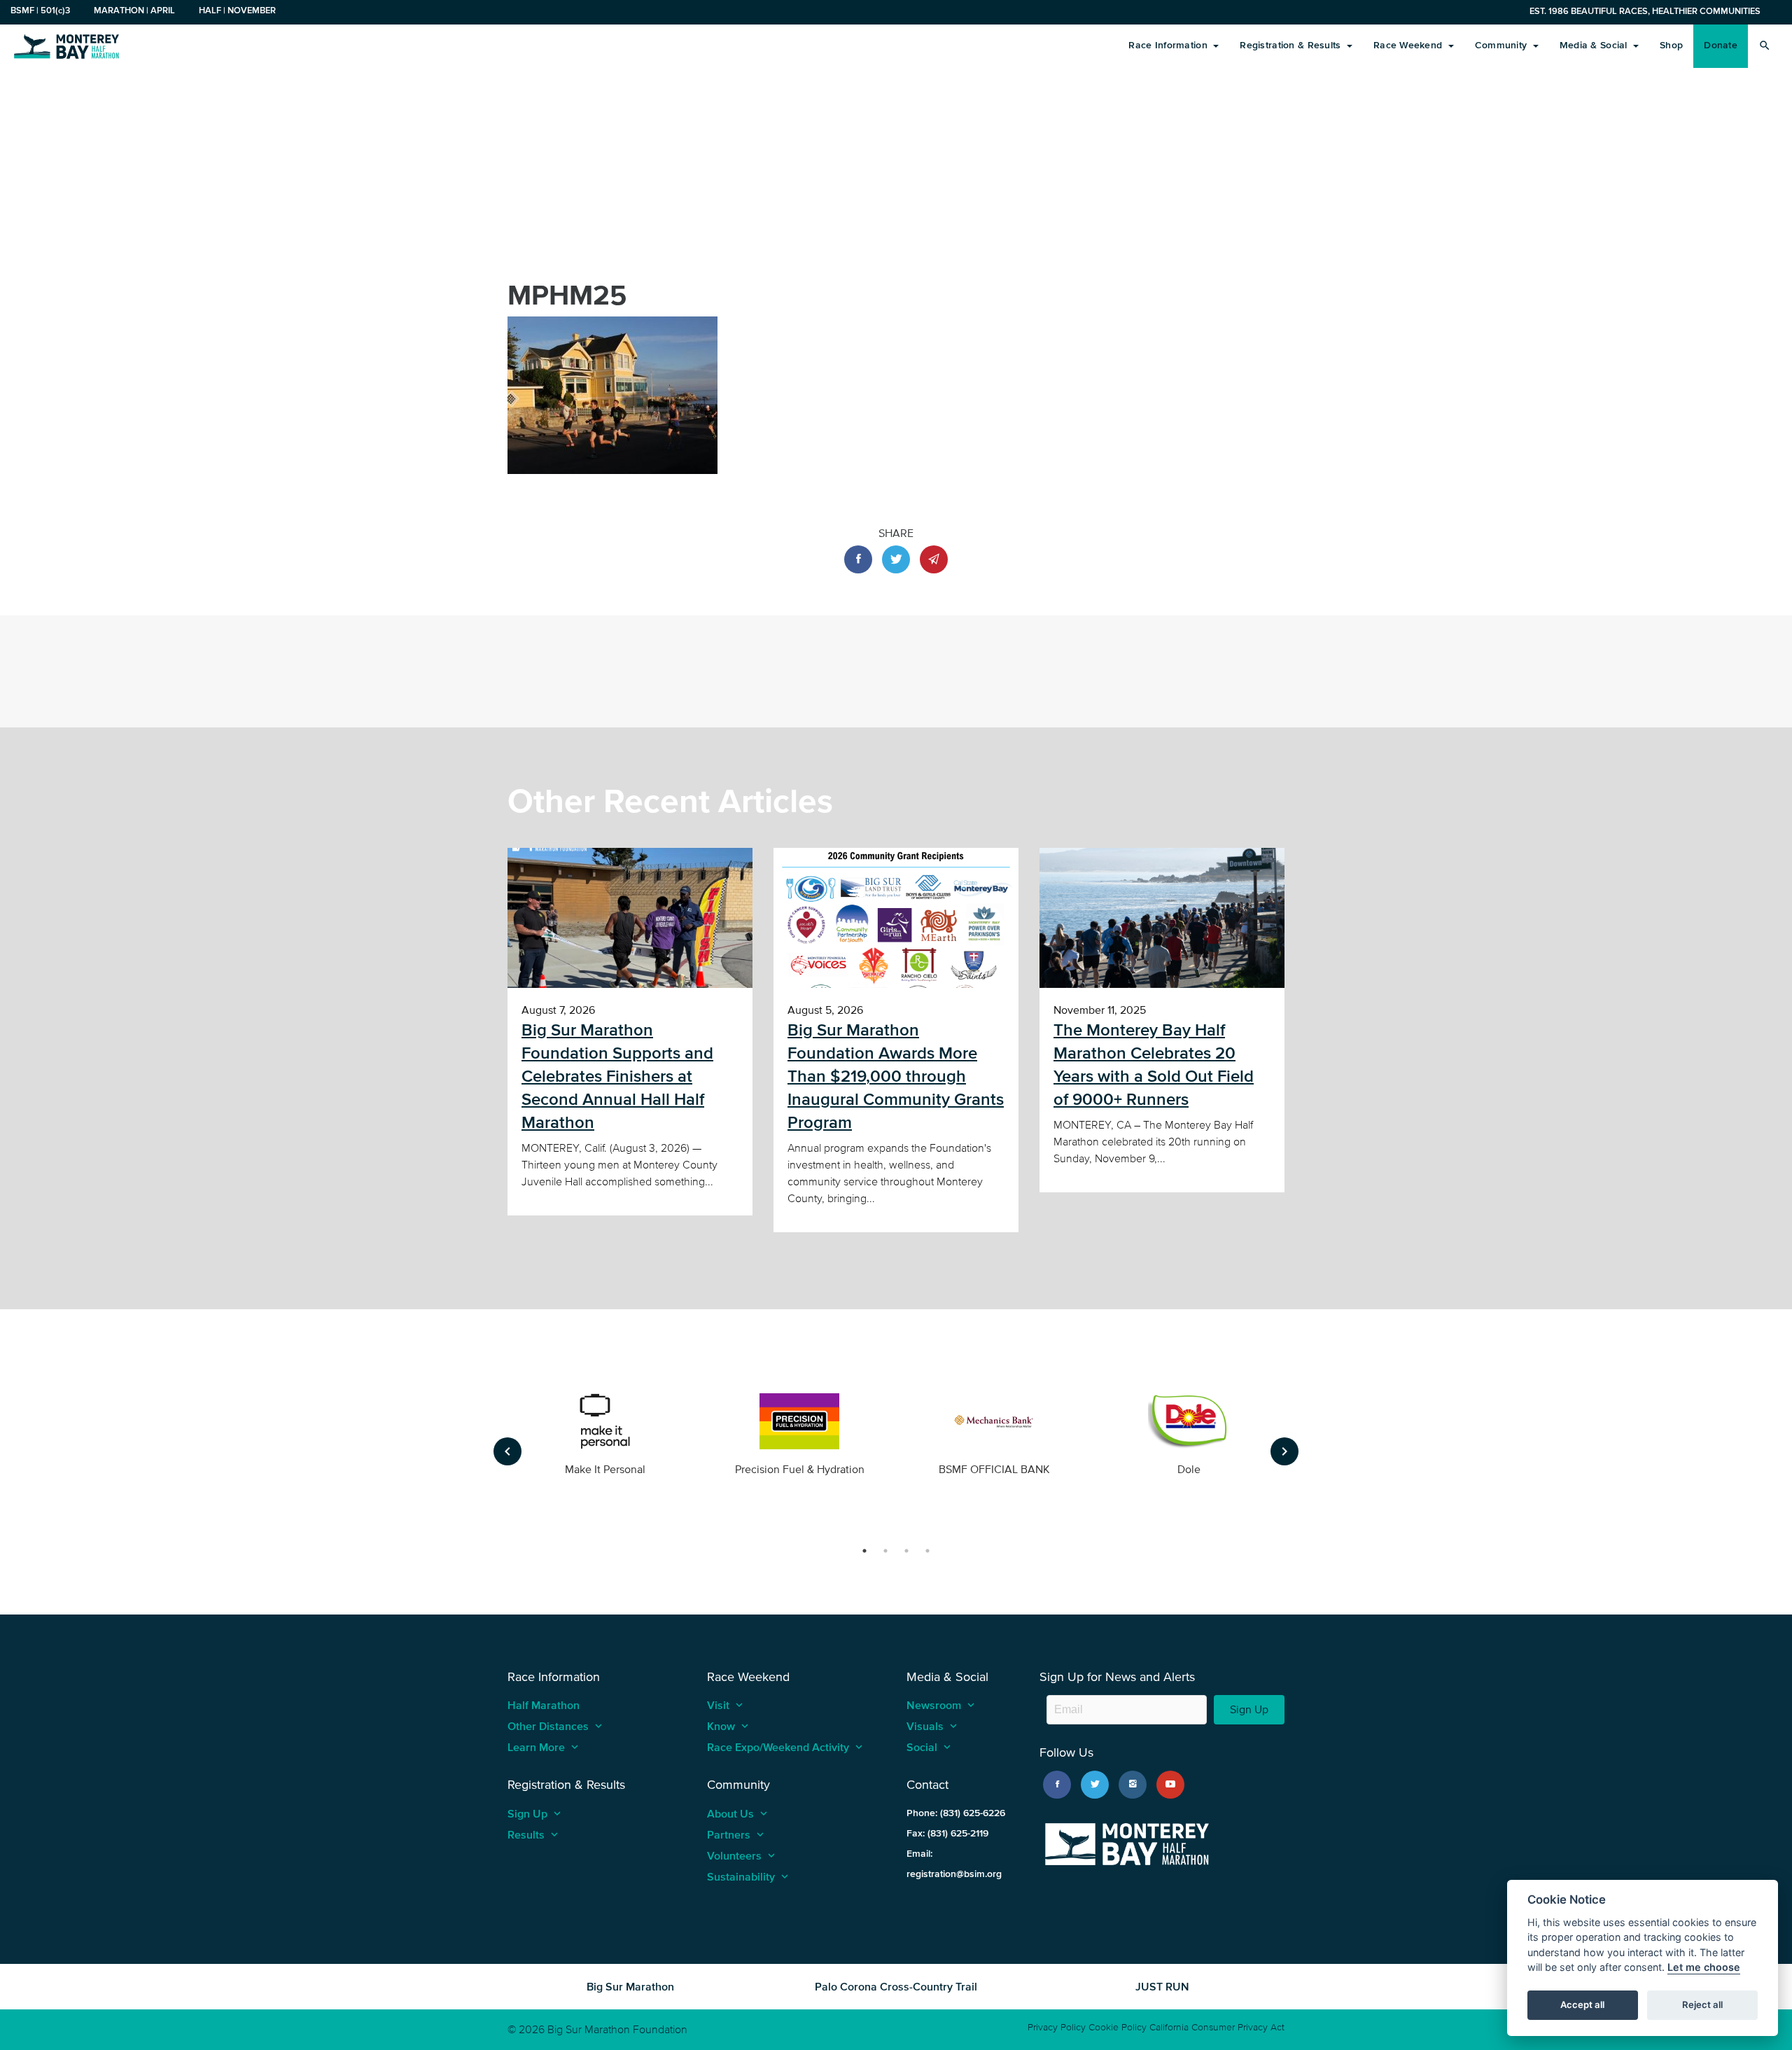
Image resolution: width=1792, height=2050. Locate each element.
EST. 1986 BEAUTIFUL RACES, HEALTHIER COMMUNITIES (1645, 11)
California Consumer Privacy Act (1217, 2027)
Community (1503, 45)
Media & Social (1595, 45)
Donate (1721, 45)
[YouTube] (1170, 1785)
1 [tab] (864, 1551)
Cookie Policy (1118, 2027)
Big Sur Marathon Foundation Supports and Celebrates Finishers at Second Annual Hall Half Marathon (617, 1076)
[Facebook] (1057, 1785)
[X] (1095, 1785)
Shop (1671, 45)
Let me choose (1704, 1968)
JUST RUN (1162, 1986)
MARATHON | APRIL (134, 10)
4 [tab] (927, 1551)
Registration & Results (1291, 45)
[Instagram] (1133, 1785)
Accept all (1582, 2005)
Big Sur (66, 46)
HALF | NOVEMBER (237, 10)
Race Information (1169, 45)
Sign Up (1249, 1709)
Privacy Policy (1057, 2027)
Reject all (1702, 2005)
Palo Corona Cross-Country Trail (896, 1986)
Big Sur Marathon (630, 1986)
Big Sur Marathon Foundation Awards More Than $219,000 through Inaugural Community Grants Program (896, 1076)
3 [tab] (906, 1551)
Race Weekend (1409, 45)
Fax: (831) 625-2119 (947, 1833)
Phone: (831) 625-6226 (956, 1813)
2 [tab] (885, 1551)
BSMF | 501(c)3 (40, 10)
